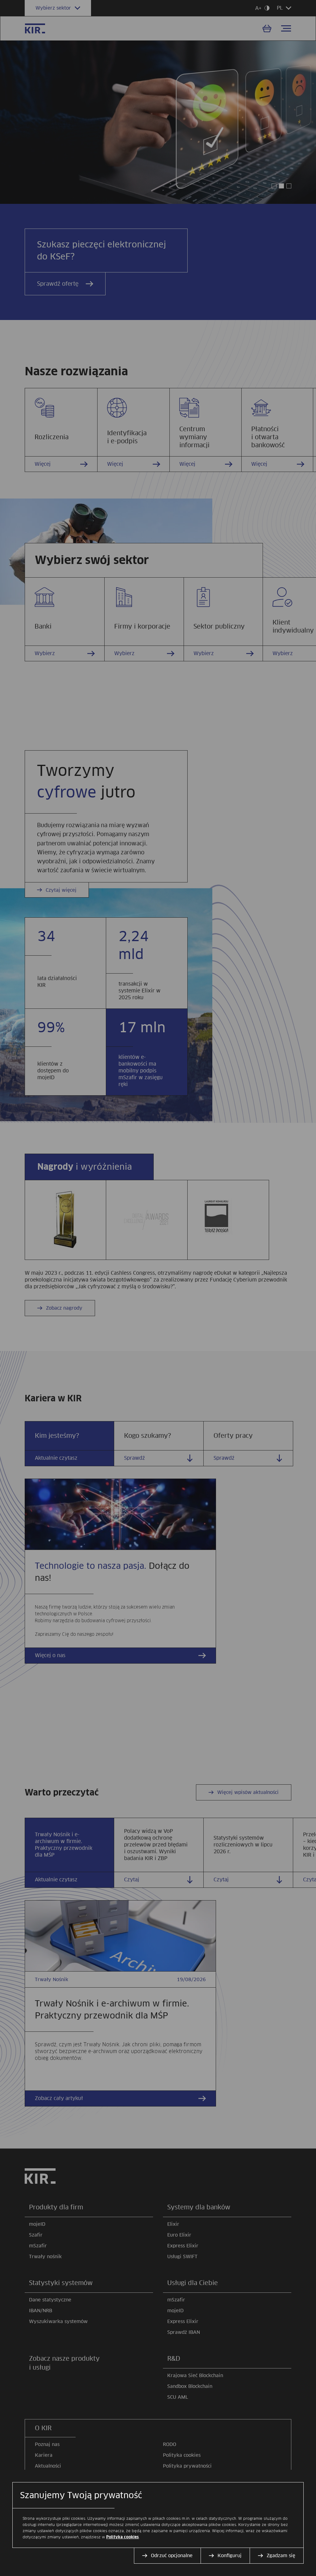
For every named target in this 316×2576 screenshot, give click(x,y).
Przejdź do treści (3, 3)
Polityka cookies (123, 2537)
